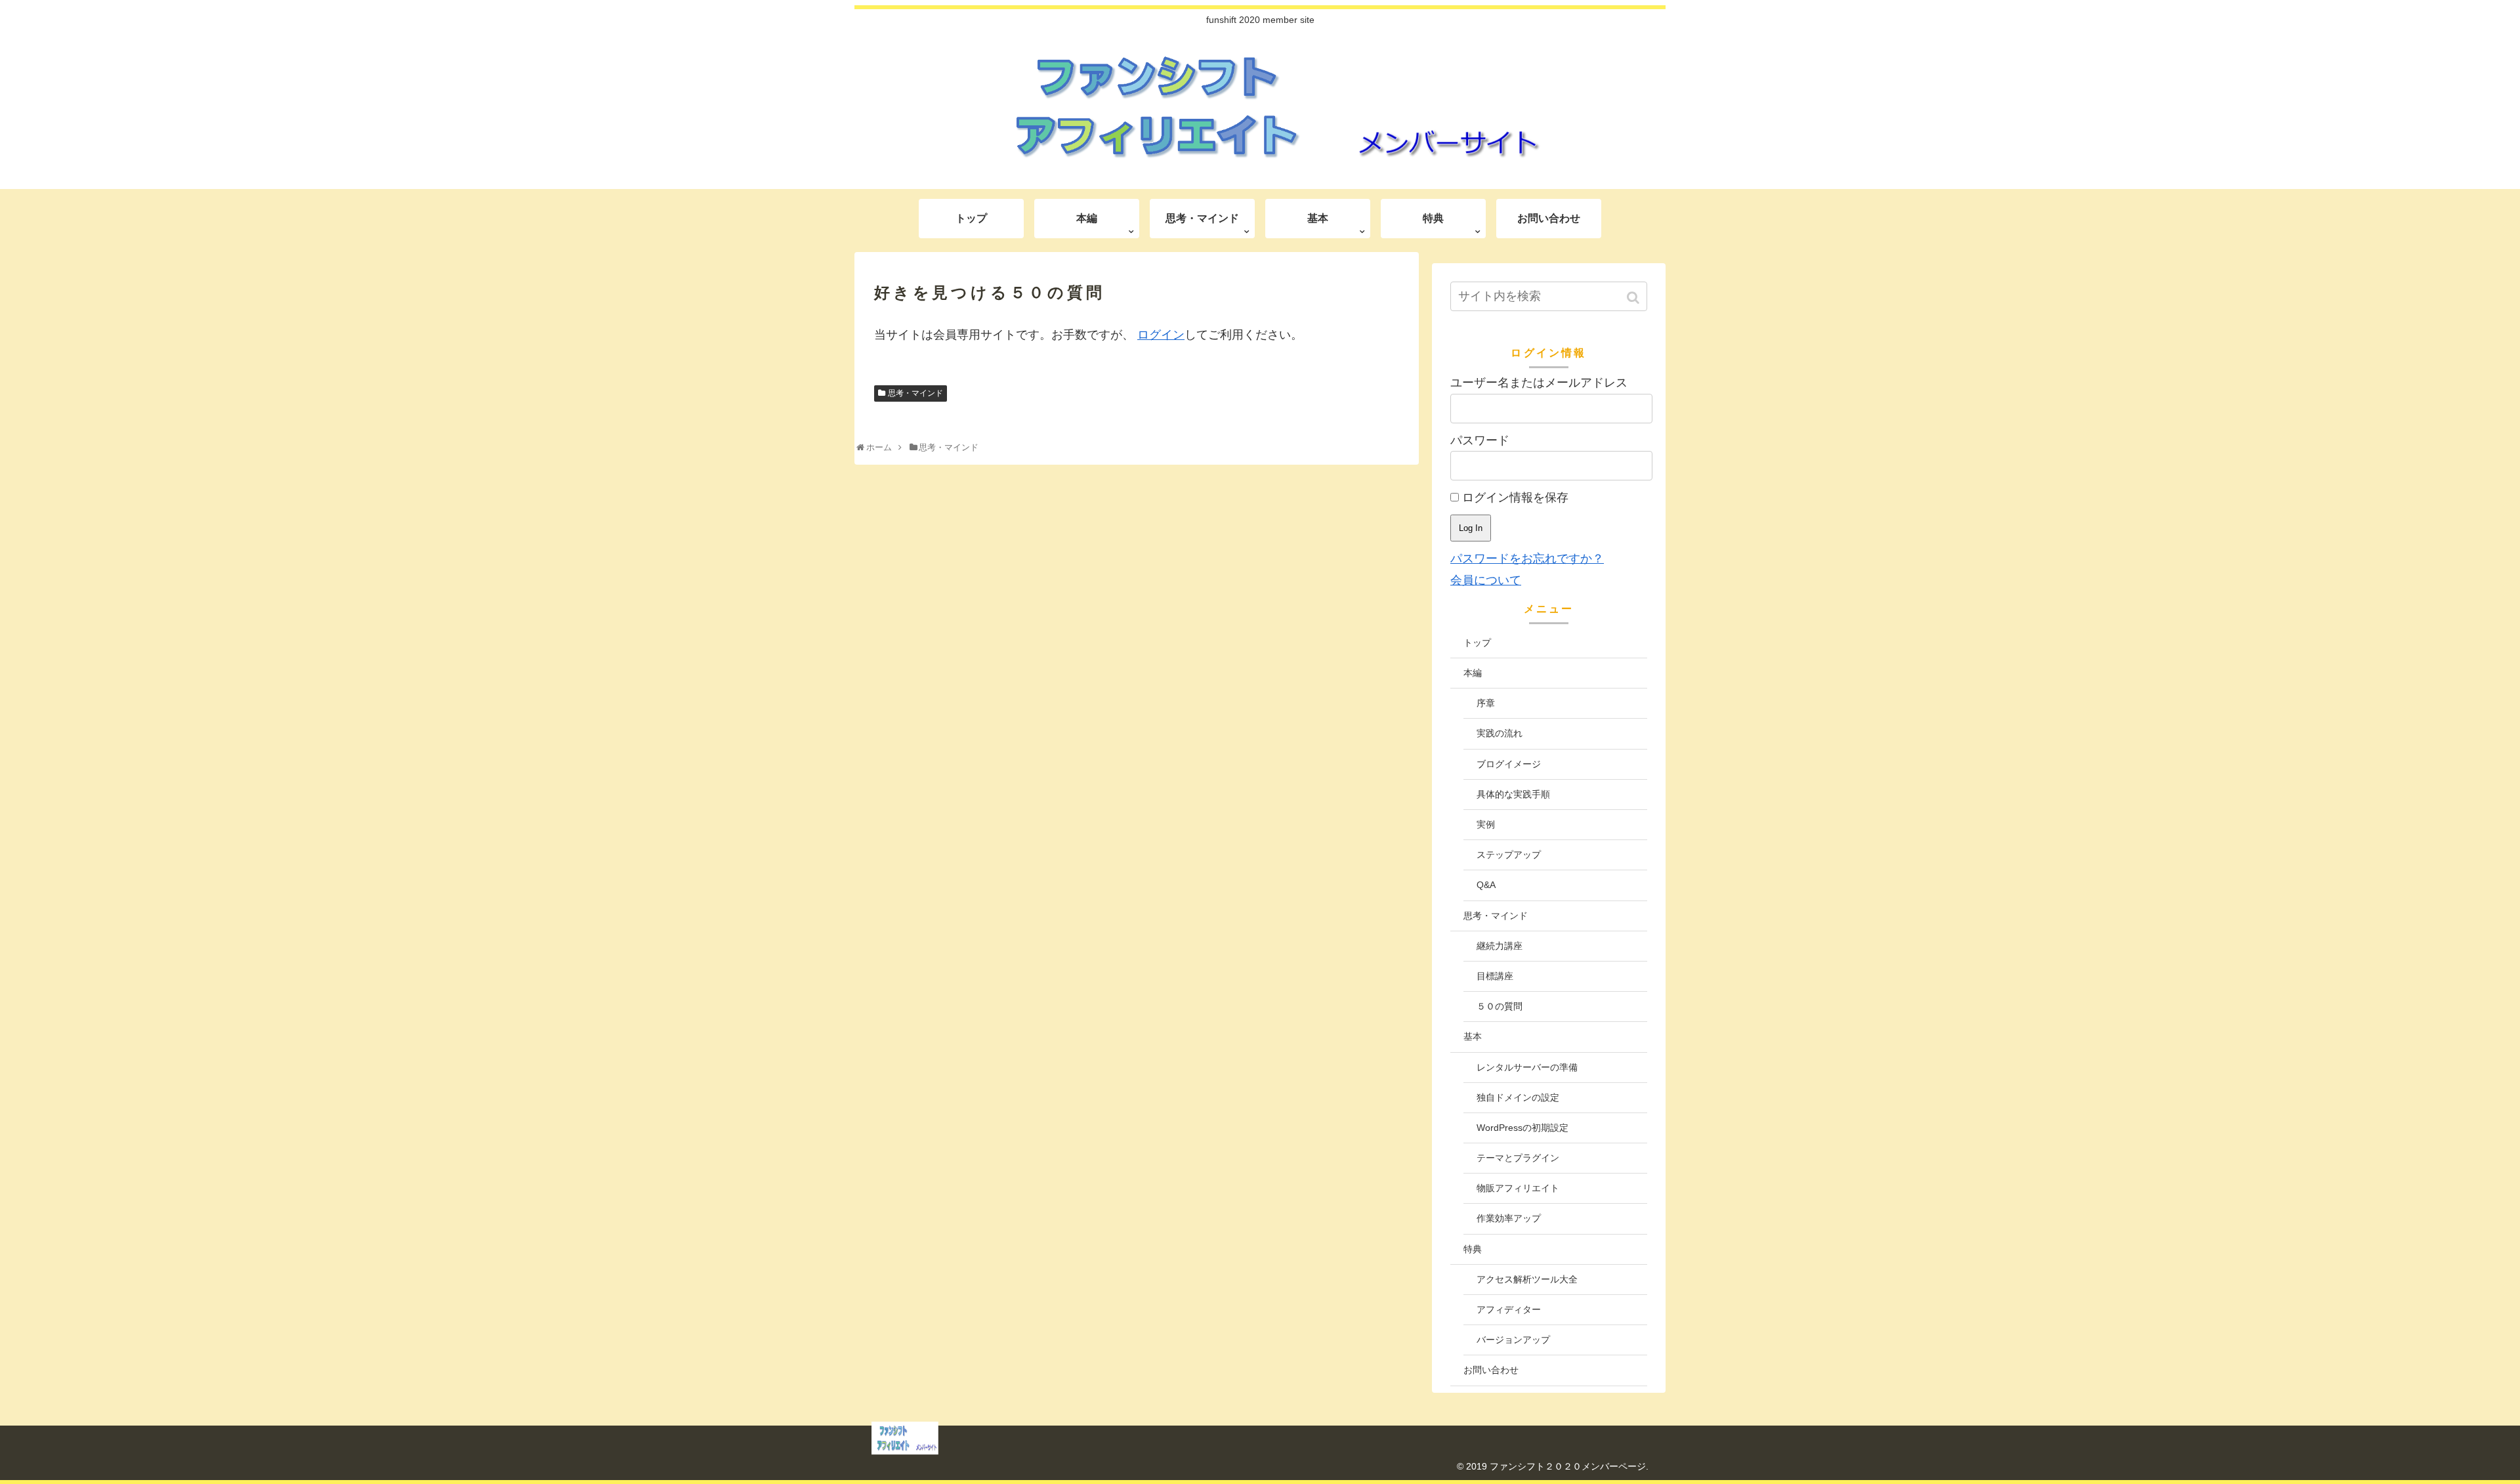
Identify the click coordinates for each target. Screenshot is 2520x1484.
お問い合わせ (1491, 1370)
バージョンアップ (1513, 1340)
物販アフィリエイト (1518, 1188)
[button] (1634, 298)
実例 (1486, 824)
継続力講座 (1500, 946)
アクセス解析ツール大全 (1527, 1279)
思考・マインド (915, 393)
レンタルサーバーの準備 (1527, 1067)
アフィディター (1509, 1309)
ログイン (1161, 335)
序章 (1486, 703)
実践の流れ (1500, 733)
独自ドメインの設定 (1518, 1097)
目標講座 (1495, 976)
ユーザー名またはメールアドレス (1539, 383)
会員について (1486, 580)
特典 (1473, 1249)
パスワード (1480, 440)
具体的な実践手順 (1513, 794)
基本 (1473, 1036)
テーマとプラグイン (1518, 1158)
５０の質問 (1500, 1006)
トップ (1477, 643)
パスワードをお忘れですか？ (1527, 559)
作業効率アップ (1509, 1218)
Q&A (1486, 885)
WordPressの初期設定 (1522, 1128)
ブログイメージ (1509, 764)
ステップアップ (1509, 855)
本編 (1473, 673)
